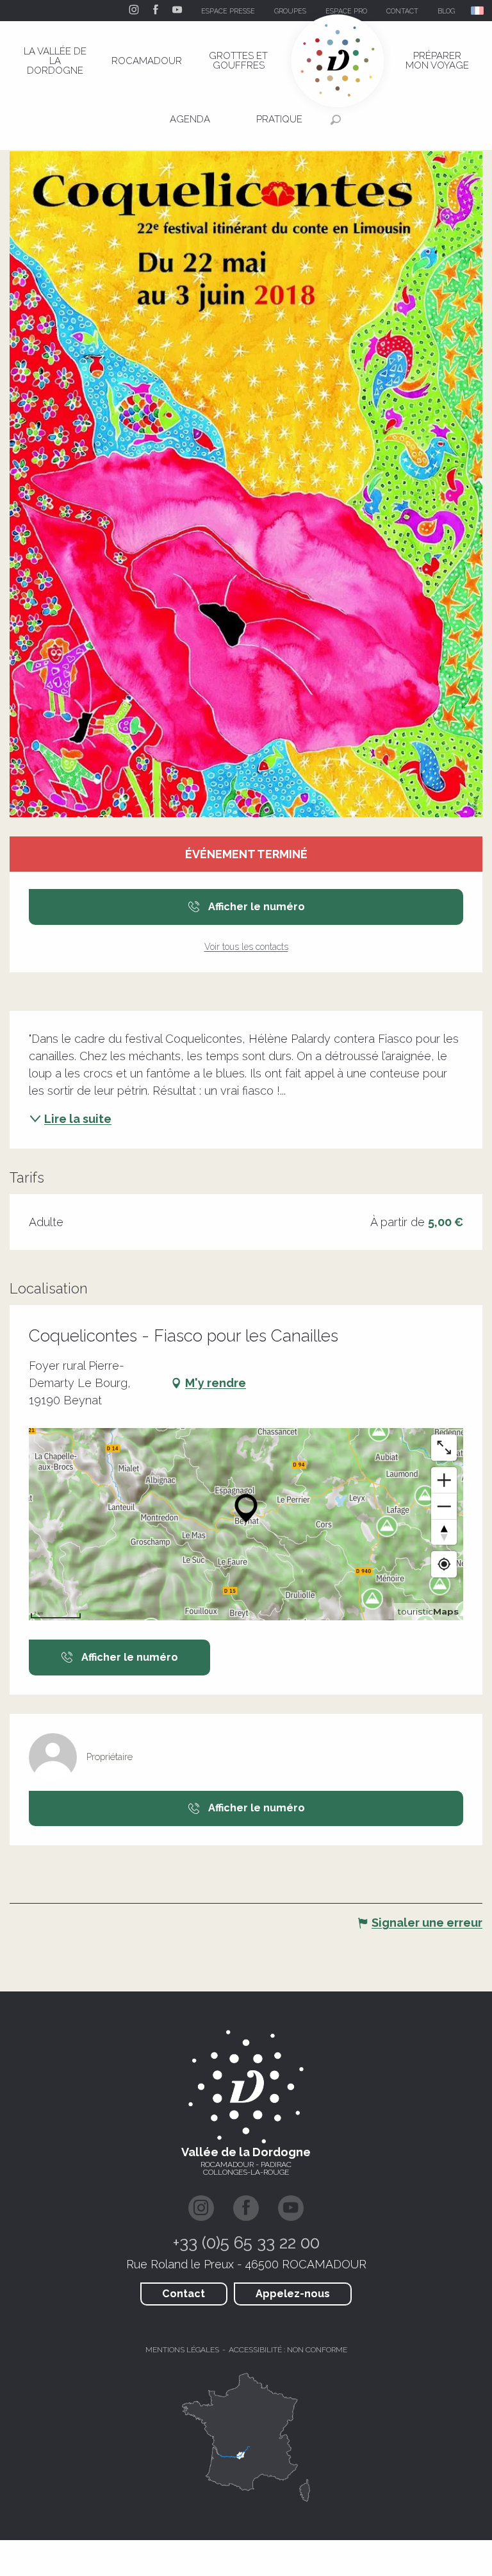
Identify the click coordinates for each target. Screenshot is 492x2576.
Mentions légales (182, 2350)
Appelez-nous (293, 2294)
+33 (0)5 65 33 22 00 (246, 2243)
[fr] (478, 11)
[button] (478, 11)
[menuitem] (55, 61)
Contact (184, 2294)
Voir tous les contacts (246, 947)
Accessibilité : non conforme (288, 2350)
